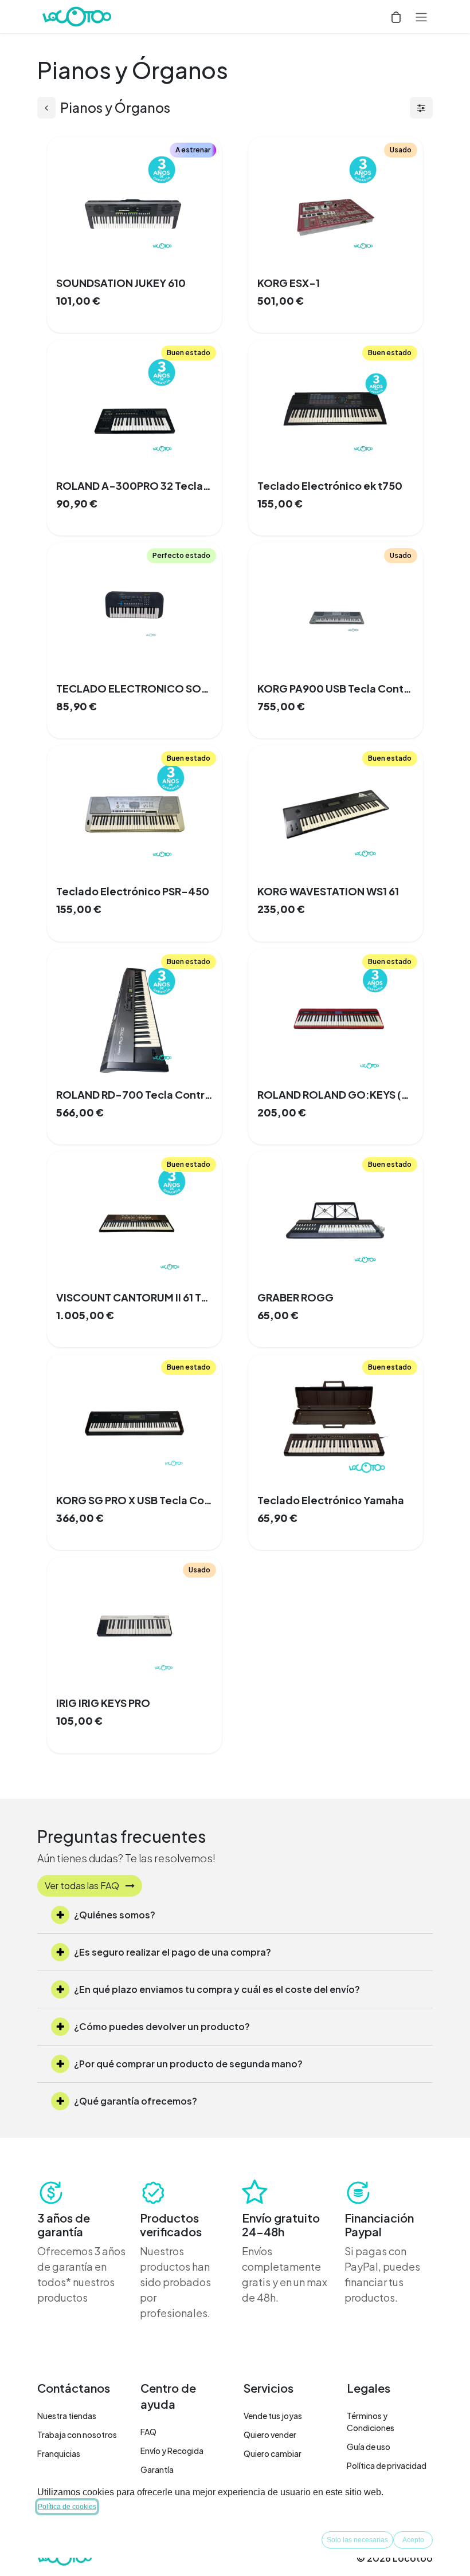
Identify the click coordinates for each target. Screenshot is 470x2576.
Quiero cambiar (273, 2453)
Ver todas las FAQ (83, 1885)
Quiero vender (270, 2435)
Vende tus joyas (273, 2416)
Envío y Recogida (172, 2451)
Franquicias (59, 2453)
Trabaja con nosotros (77, 2435)
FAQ (148, 2432)
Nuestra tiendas (67, 2416)
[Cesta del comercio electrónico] (396, 17)
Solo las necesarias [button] (357, 2540)
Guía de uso (369, 2447)
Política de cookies (67, 2507)
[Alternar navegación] (421, 17)
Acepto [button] (413, 2540)
